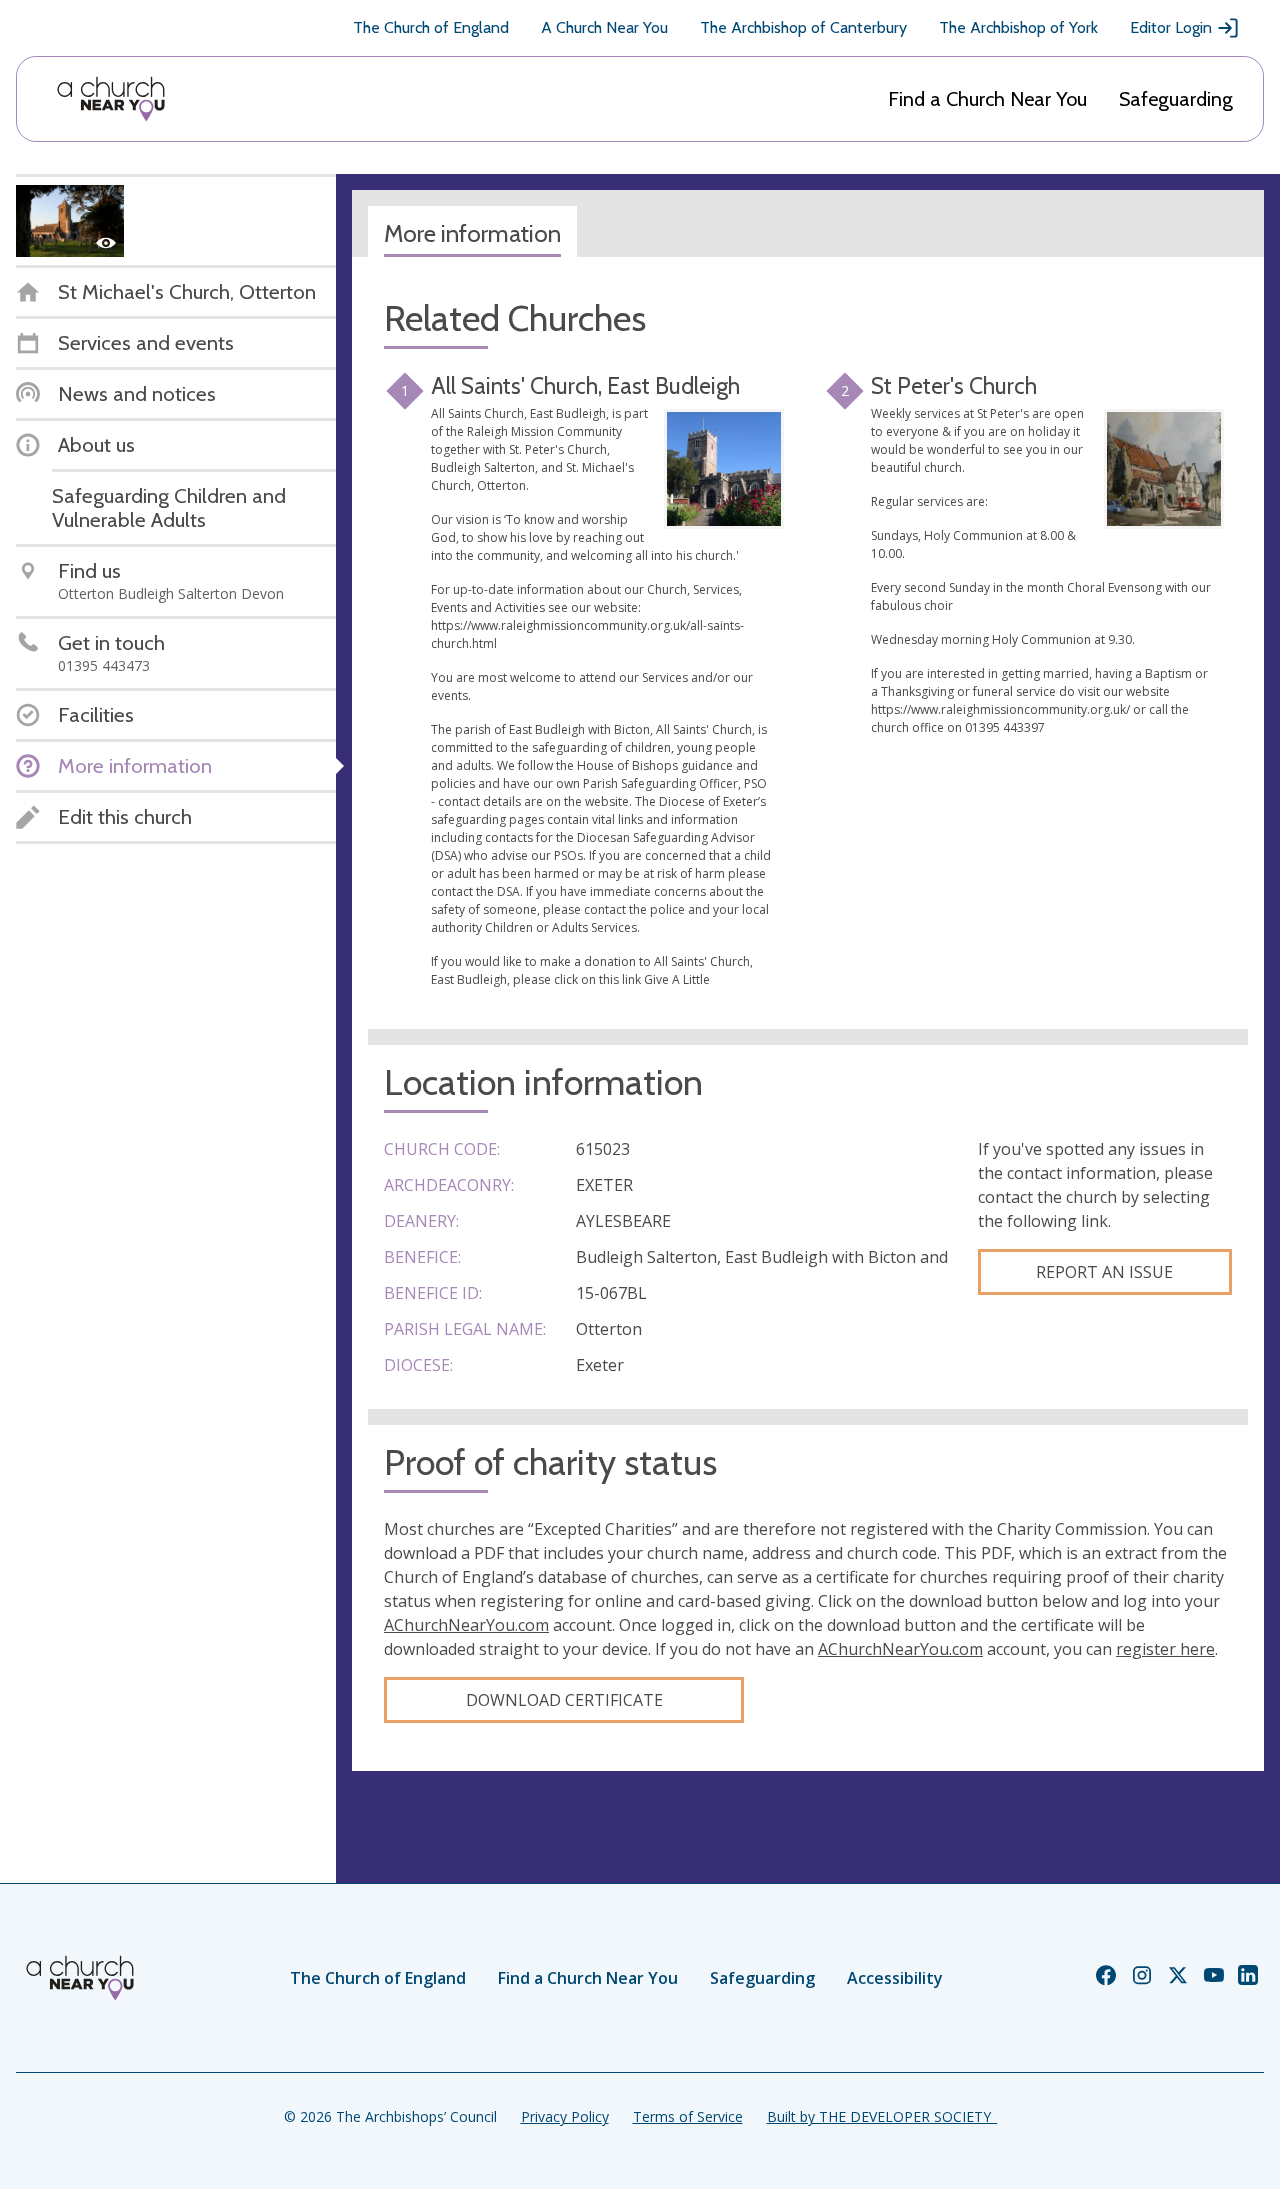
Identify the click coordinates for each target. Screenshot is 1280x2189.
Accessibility (895, 1978)
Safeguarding (1176, 99)
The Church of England (431, 27)
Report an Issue (1104, 1272)
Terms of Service (688, 2116)
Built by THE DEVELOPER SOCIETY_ (882, 2116)
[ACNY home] (111, 99)
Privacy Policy (565, 2116)
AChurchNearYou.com (466, 1625)
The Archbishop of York (1018, 27)
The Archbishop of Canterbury (803, 27)
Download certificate (564, 1700)
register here (1165, 1649)
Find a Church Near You (987, 99)
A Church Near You (604, 27)
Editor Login (1171, 27)
